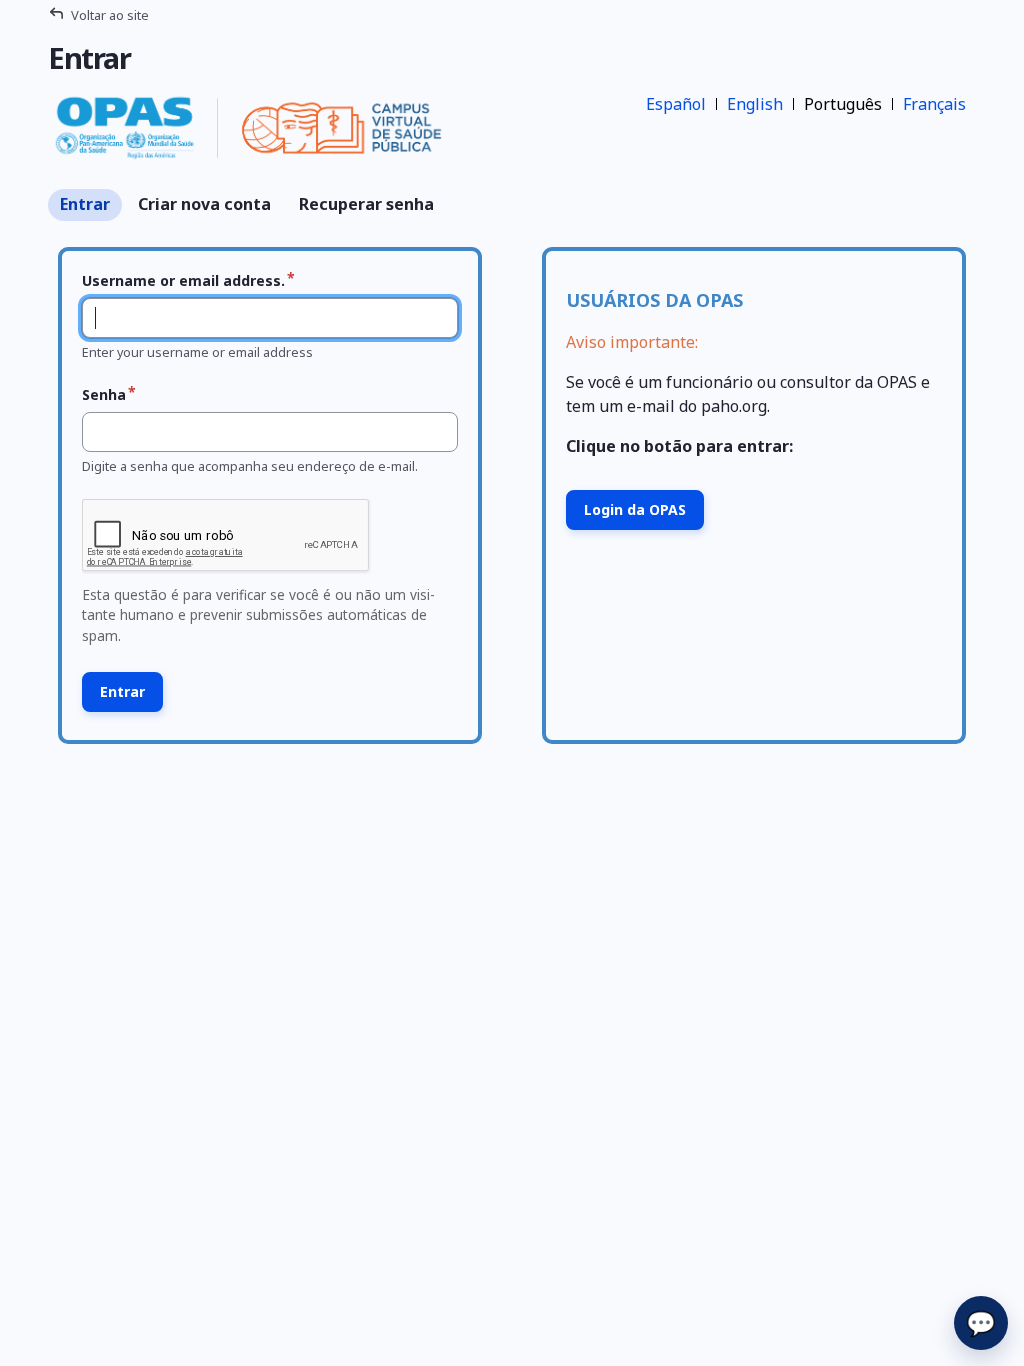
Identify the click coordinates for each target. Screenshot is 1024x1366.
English (755, 104)
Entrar (85, 204)
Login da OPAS (635, 509)
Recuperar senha (366, 204)
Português (843, 104)
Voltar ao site (110, 15)
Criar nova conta (204, 204)
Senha (104, 394)
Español (676, 104)
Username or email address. (183, 280)
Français (934, 104)
